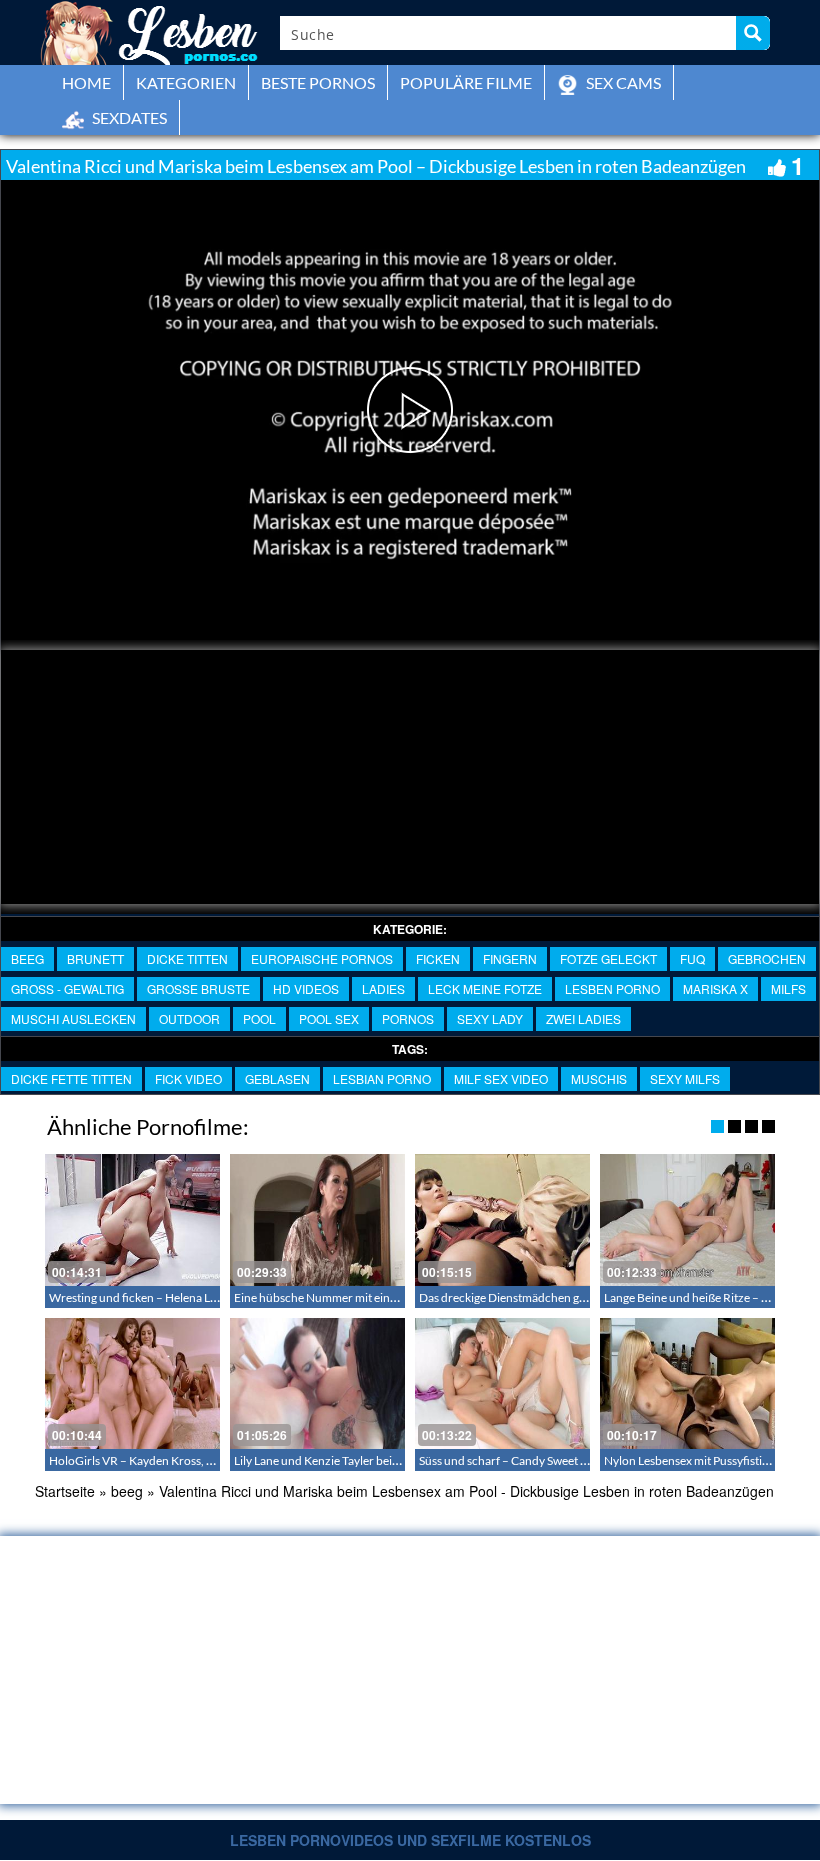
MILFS (788, 988)
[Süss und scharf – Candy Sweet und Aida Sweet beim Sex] (502, 1383)
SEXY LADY (490, 1018)
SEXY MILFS (685, 1078)
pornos (408, 1018)
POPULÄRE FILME (466, 82)
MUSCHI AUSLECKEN (73, 1018)
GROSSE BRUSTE (198, 988)
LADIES (383, 988)
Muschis (599, 1078)
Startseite (65, 1491)
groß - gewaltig (67, 988)
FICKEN (438, 958)
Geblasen (277, 1078)
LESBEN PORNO (612, 988)
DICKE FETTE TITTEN (71, 1078)
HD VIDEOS (306, 988)
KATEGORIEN (186, 82)
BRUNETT (95, 958)
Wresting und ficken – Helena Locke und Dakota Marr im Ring (208, 1297)
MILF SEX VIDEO (501, 1078)
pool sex (329, 1018)
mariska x (715, 988)
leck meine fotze (485, 988)
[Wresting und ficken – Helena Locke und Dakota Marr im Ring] (132, 1219)
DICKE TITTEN (187, 958)
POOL (259, 1018)
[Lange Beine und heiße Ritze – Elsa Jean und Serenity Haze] (687, 1219)
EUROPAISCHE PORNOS (322, 958)
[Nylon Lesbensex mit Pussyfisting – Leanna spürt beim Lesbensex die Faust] (687, 1383)
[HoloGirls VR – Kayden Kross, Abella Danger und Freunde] (132, 1383)
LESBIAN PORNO (382, 1078)
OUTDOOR (189, 1018)
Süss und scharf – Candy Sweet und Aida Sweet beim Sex (563, 1460)
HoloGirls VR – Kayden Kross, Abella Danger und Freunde (199, 1460)
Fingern (510, 958)
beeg (27, 958)
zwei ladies (583, 1018)
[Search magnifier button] (753, 33)
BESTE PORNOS (318, 82)
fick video (188, 1078)
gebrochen (767, 958)
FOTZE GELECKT (608, 958)
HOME (86, 82)
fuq (692, 958)
